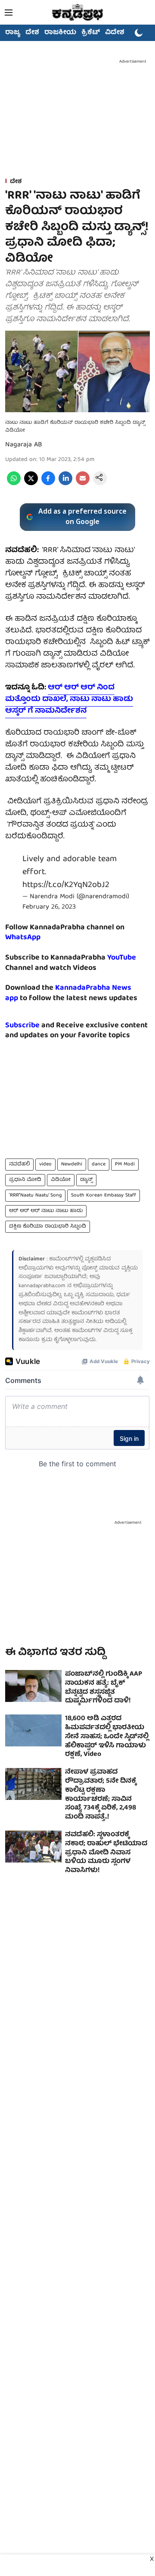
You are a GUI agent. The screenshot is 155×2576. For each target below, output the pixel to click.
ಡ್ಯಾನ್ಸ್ (86, 1180)
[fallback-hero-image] (33, 1686)
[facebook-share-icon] (48, 484)
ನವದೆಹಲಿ (19, 1164)
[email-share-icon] (83, 484)
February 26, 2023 (49, 907)
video (45, 1164)
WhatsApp (23, 938)
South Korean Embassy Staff (104, 1195)
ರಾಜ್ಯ (13, 33)
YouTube (122, 958)
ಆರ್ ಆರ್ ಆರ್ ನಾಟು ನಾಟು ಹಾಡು (46, 1211)
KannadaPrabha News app (68, 993)
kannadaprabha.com (42, 1286)
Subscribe (22, 1026)
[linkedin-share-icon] (65, 484)
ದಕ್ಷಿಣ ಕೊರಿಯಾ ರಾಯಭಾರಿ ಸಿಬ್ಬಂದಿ (48, 1226)
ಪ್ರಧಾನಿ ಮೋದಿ (25, 1180)
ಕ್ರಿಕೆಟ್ (91, 33)
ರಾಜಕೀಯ (60, 33)
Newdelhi (72, 1164)
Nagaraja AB (24, 445)
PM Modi (125, 1164)
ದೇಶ (32, 33)
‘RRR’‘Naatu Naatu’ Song (35, 1195)
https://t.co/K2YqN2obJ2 (66, 885)
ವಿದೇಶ (115, 33)
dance (99, 1164)
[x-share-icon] (31, 484)
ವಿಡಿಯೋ (61, 1180)
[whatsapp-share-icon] (14, 484)
